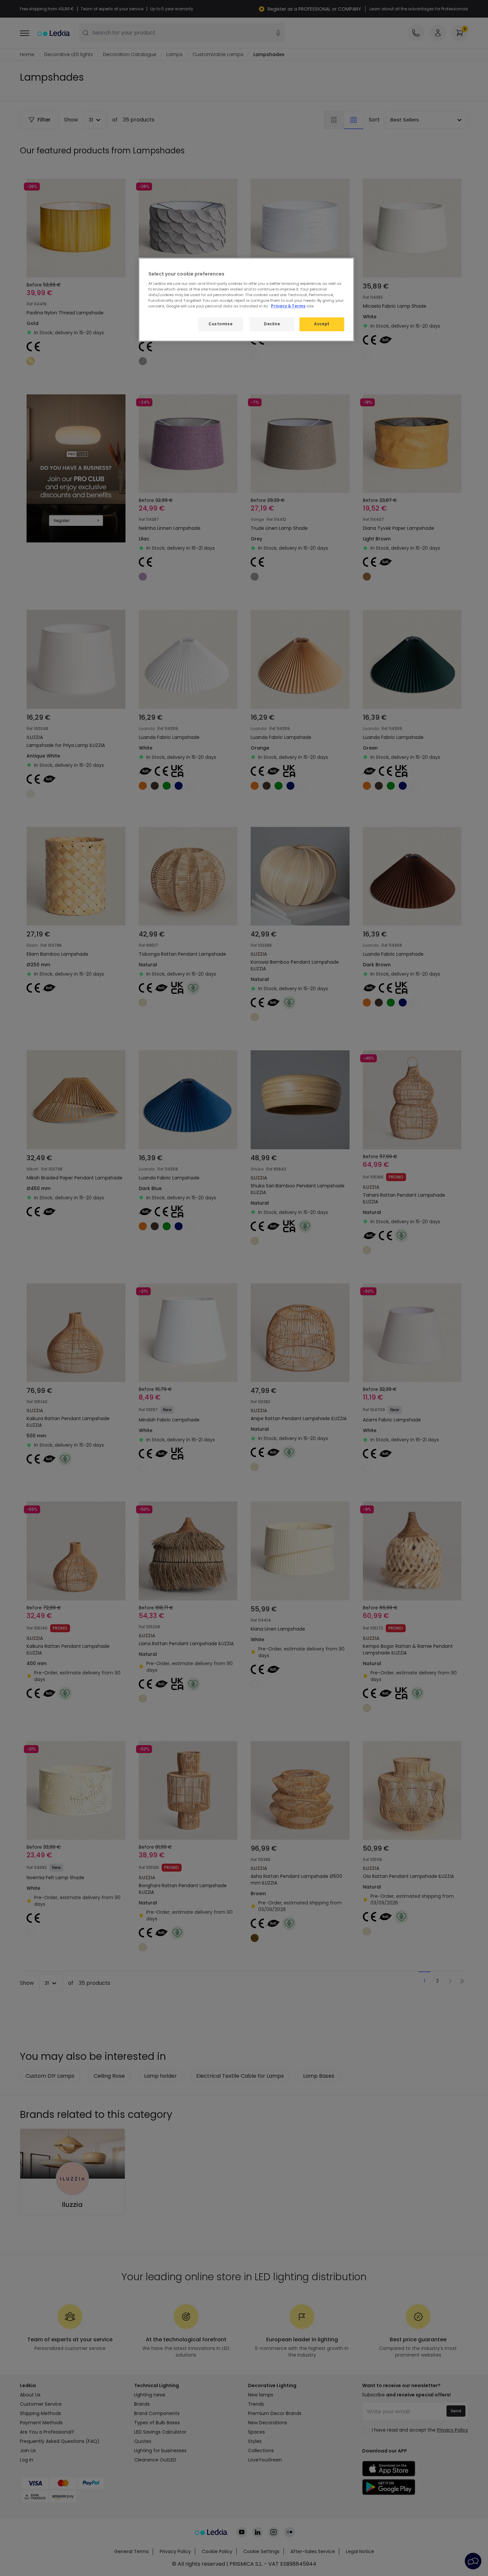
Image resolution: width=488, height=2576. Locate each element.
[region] (246, 300)
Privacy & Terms (288, 306)
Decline (272, 324)
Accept (322, 324)
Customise (220, 324)
